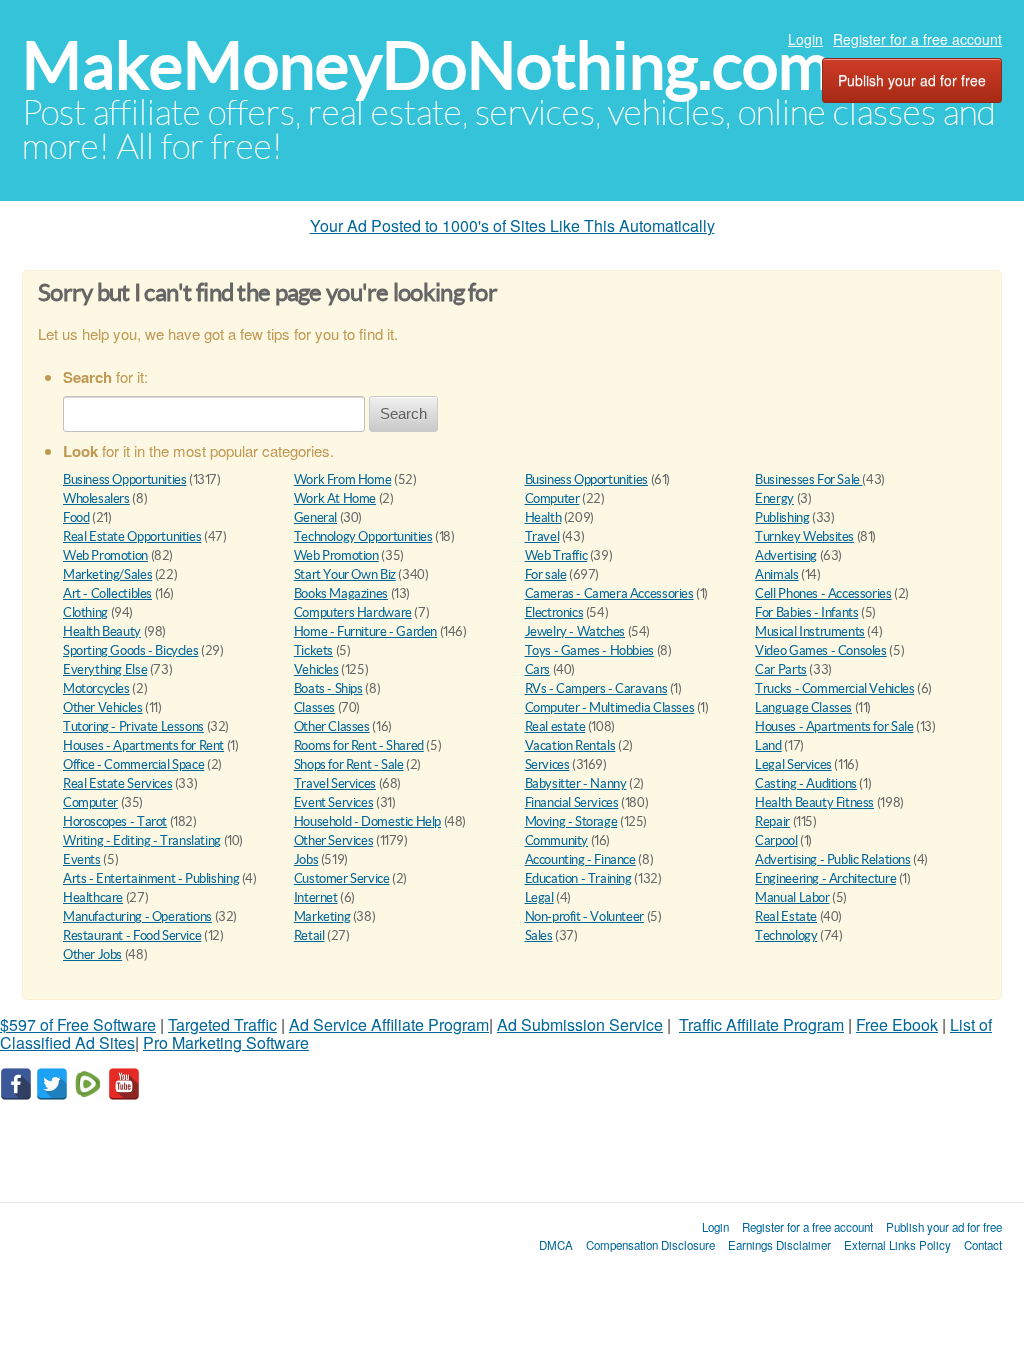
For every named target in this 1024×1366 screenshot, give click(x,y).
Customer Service (342, 878)
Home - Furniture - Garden (365, 631)
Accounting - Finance (580, 859)
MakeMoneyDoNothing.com (426, 65)
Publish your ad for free (912, 80)
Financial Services (572, 802)
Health (543, 517)
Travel (542, 536)
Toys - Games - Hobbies (589, 650)
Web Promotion (105, 555)
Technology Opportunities (363, 536)
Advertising (786, 555)
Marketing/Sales (107, 574)
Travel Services (335, 783)
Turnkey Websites (804, 536)
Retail (309, 935)
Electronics (554, 612)
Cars (537, 669)
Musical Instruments (810, 631)
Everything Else (105, 669)
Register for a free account (917, 39)
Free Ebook (897, 1024)
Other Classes (332, 726)
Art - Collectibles (107, 593)
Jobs (306, 859)
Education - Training (578, 878)
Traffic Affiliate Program (761, 1024)
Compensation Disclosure (650, 1245)
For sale (546, 574)
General (315, 517)
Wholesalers (96, 498)
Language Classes (803, 707)
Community (557, 840)
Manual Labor (792, 897)
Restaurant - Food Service (132, 935)
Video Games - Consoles (820, 650)
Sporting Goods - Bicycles (130, 650)
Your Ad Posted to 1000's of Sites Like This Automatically (512, 225)
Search (403, 413)
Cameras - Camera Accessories (609, 593)
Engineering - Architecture (825, 878)
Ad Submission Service (580, 1024)
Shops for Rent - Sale (349, 764)
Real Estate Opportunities (132, 536)
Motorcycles (96, 688)
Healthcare (93, 897)
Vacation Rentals (570, 745)
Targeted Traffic (222, 1024)
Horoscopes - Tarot (115, 821)
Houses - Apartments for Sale (834, 726)
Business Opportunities (124, 479)
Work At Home (335, 498)
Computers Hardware (353, 612)
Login (805, 39)
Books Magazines (341, 593)
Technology (786, 935)
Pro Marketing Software (226, 1042)
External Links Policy (897, 1245)
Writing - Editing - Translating (142, 840)
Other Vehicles (103, 707)
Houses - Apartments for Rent (143, 745)
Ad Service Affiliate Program (389, 1024)
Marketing (322, 916)
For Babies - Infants (806, 612)
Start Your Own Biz (345, 574)
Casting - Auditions (806, 783)
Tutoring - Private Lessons (133, 726)
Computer (552, 498)
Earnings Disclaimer (779, 1245)
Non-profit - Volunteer (584, 916)
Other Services (334, 840)
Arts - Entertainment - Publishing (151, 878)
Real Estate (786, 916)
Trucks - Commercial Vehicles (834, 688)
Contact (983, 1245)
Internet (316, 897)
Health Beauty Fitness (814, 802)
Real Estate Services (117, 783)
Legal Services (793, 764)
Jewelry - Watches (575, 631)
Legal (539, 897)
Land (768, 745)
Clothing (85, 612)
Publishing (782, 517)
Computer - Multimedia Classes (610, 707)
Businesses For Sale (808, 479)
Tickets (313, 650)
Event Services (334, 802)
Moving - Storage (571, 821)
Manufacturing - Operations (137, 916)
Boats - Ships (328, 688)
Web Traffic (556, 555)
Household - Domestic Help (367, 821)
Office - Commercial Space (133, 764)
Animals (776, 574)
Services (547, 764)
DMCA (556, 1245)
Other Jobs (92, 954)
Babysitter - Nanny (576, 783)
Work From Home (343, 479)
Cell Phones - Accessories (823, 593)
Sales (539, 935)
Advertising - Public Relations (832, 859)
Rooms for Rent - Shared (359, 745)
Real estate (555, 726)
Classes (314, 707)
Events (82, 859)
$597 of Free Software (78, 1024)
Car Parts (781, 669)
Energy (774, 498)
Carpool (776, 840)
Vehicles (316, 669)
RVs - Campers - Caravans (596, 688)
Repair (772, 821)
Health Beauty (102, 631)
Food (76, 517)
